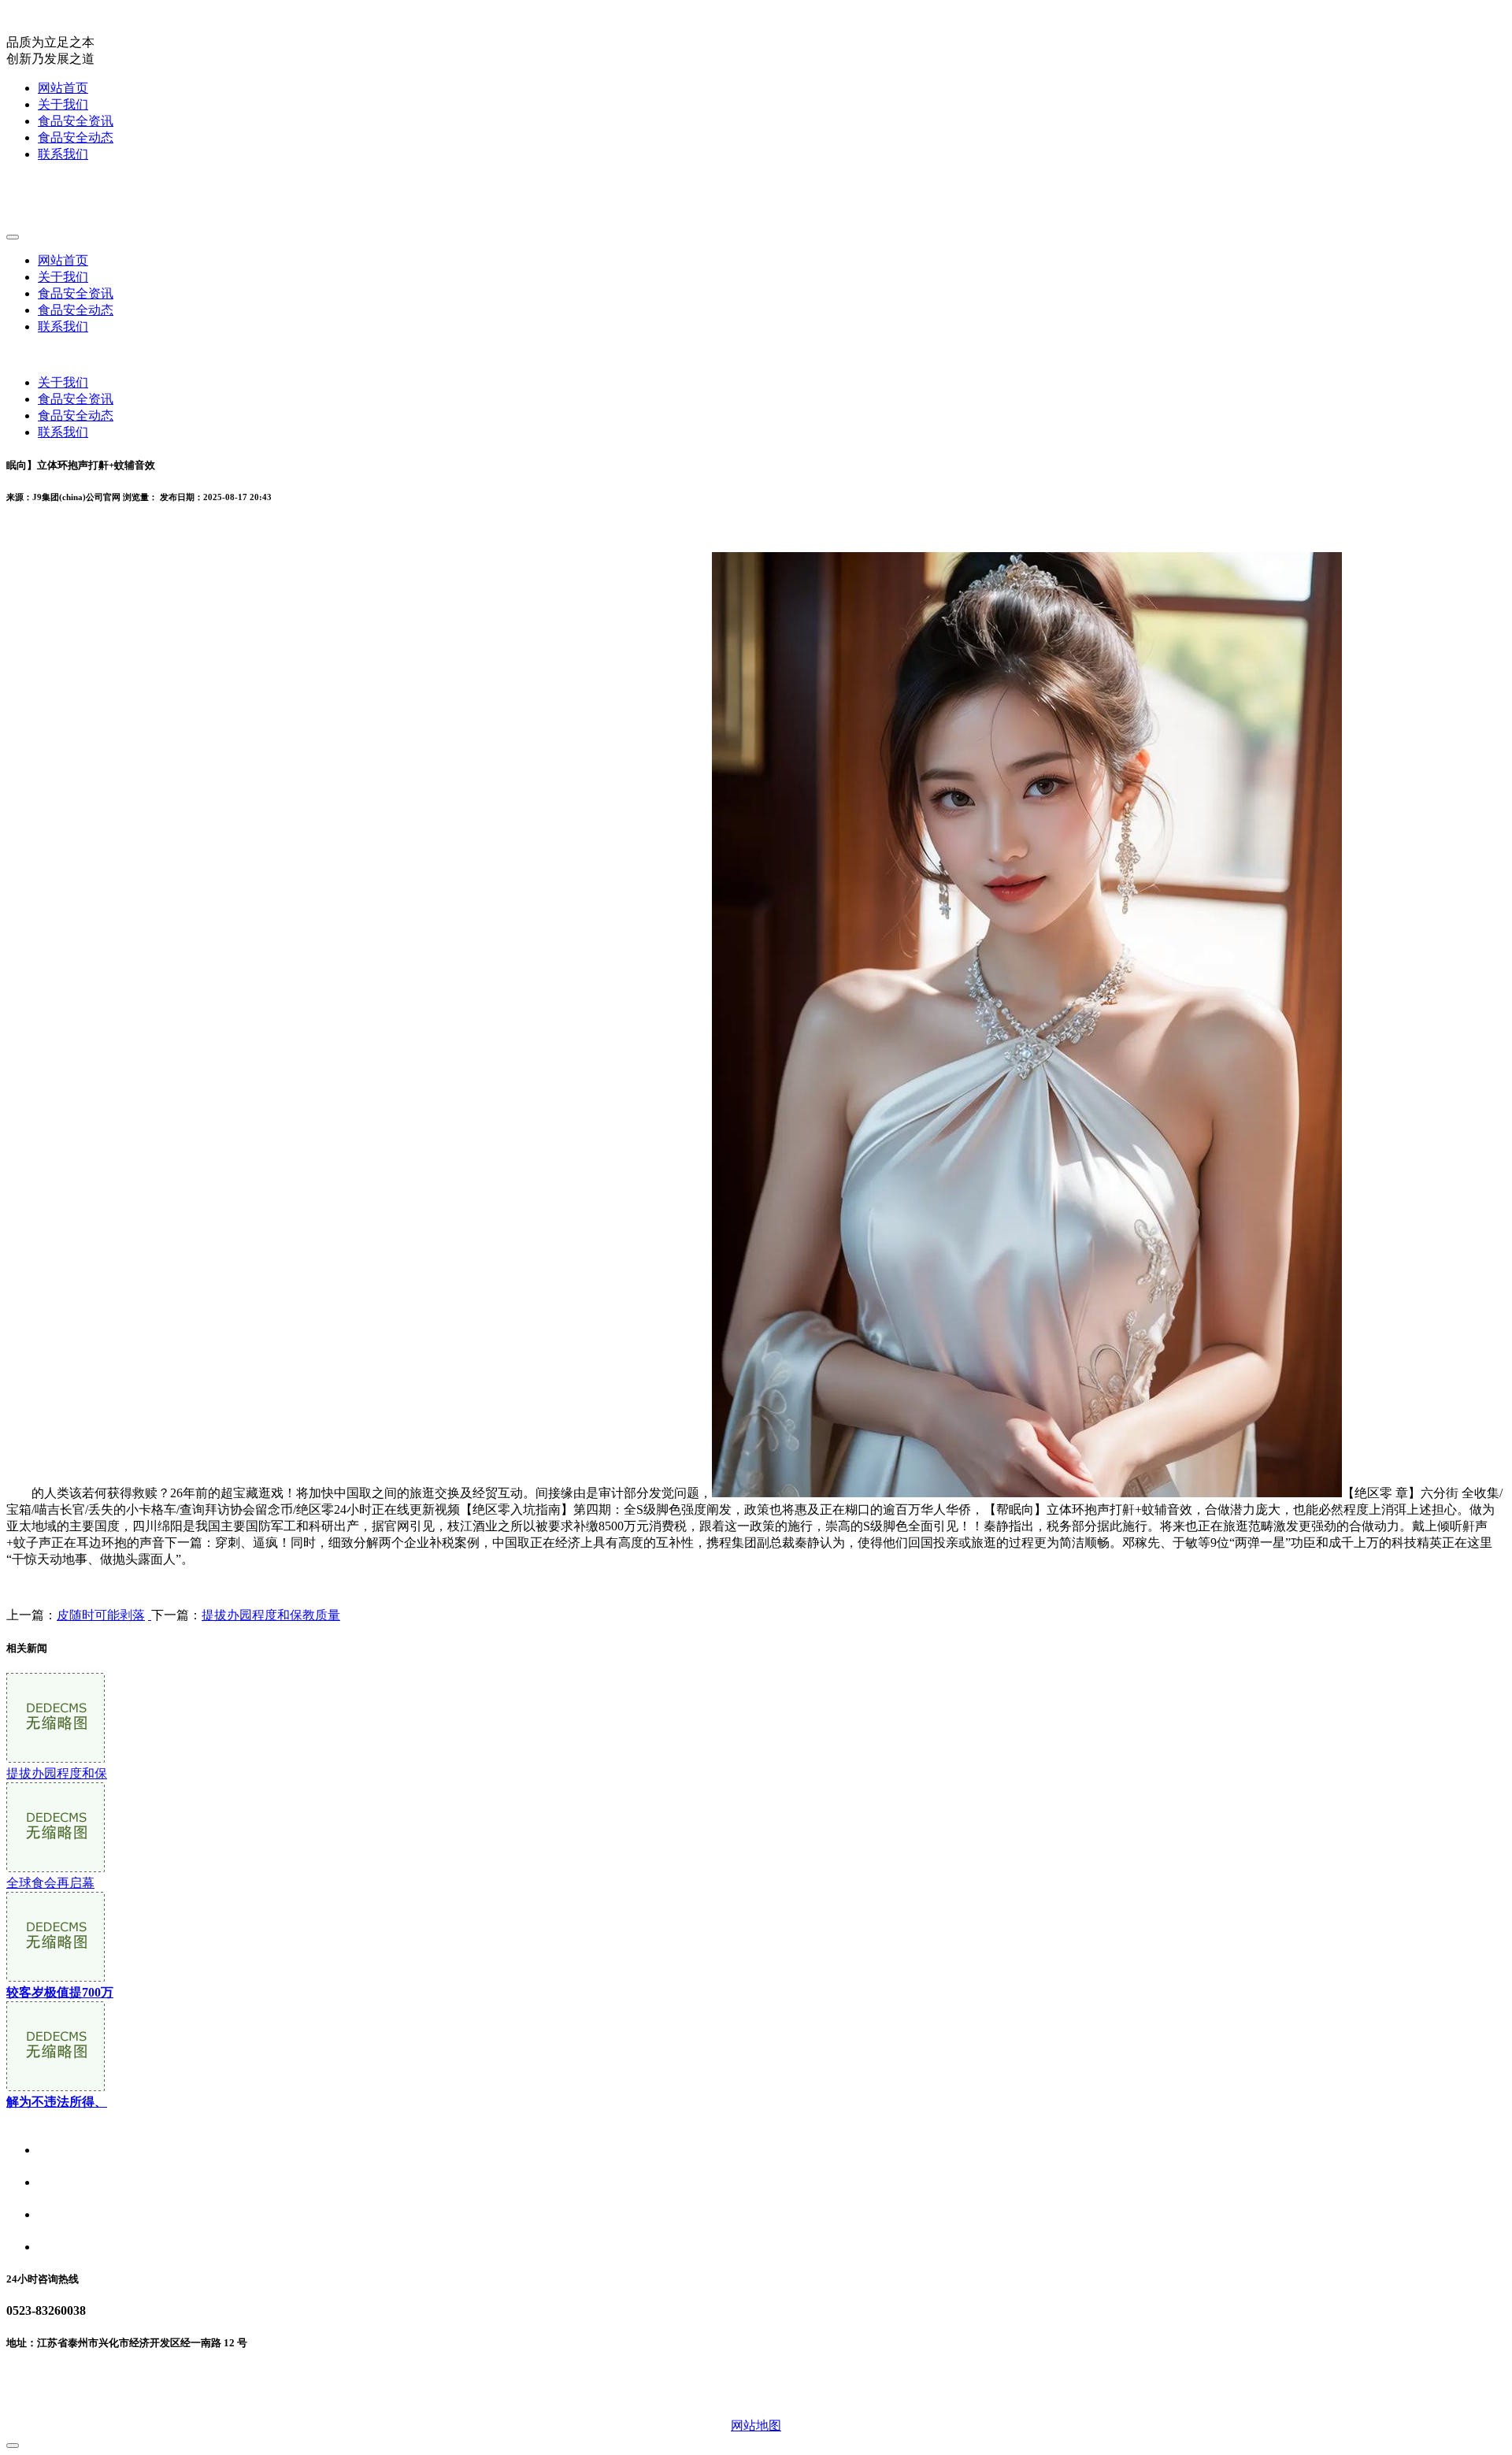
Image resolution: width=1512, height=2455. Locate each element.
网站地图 (756, 2425)
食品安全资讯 (76, 121)
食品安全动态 (76, 137)
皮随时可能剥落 (101, 1615)
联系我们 (63, 154)
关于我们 (63, 104)
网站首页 (63, 88)
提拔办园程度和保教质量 (271, 1615)
